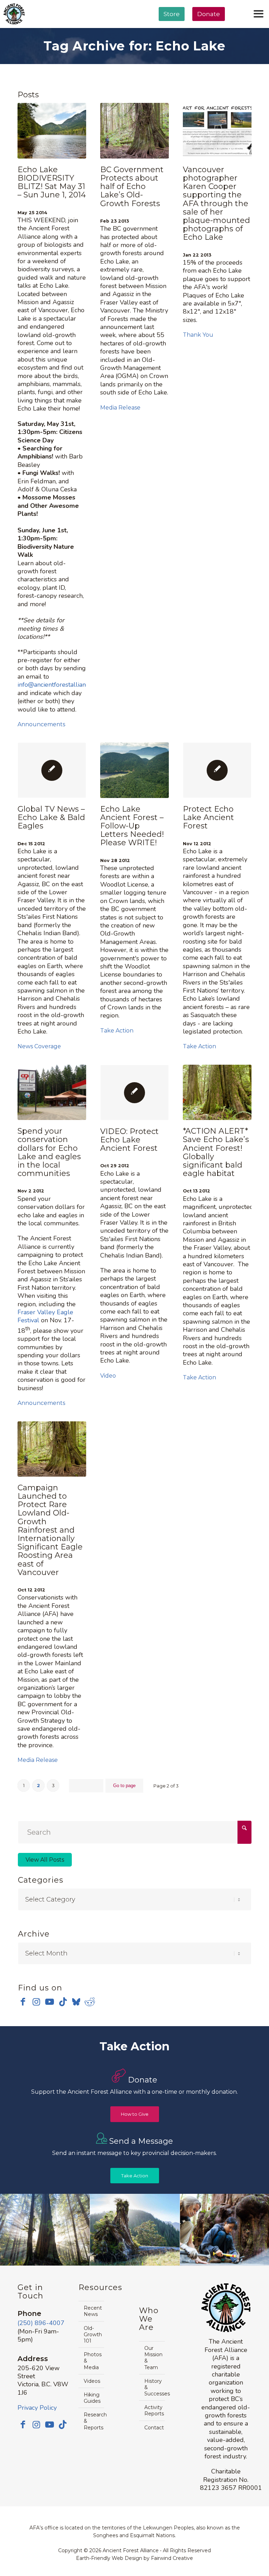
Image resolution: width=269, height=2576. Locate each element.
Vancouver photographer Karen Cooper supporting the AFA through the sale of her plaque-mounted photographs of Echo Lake (216, 204)
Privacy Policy (37, 2408)
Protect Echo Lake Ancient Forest (208, 817)
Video (108, 1376)
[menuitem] (172, 32)
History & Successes (154, 2387)
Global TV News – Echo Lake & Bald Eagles (51, 817)
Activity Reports (154, 2410)
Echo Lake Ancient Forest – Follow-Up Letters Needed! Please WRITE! (132, 826)
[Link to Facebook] (23, 2002)
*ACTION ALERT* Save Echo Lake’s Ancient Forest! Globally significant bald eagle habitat (216, 1152)
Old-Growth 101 (93, 2334)
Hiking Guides (92, 2398)
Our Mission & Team (153, 2358)
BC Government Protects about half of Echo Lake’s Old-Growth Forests (132, 187)
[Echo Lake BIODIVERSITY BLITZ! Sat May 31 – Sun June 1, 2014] (52, 131)
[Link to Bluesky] (76, 2002)
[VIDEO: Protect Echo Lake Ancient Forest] (134, 1093)
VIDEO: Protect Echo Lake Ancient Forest (129, 1140)
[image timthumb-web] (135, 2230)
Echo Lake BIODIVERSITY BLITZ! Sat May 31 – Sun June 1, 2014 (52, 182)
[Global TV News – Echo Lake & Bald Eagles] (52, 770)
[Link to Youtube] (50, 2002)
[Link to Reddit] (89, 2002)
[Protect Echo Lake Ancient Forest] (217, 770)
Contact (154, 2428)
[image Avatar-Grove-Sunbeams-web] (45, 2230)
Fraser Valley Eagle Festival (45, 1316)
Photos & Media (93, 2361)
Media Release (120, 408)
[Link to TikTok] (63, 2002)
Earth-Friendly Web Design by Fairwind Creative (134, 2558)
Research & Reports (94, 2421)
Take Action (117, 1031)
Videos (92, 2381)
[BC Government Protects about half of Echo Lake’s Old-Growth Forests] (134, 131)
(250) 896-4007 (41, 2323)
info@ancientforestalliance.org (60, 685)
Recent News (93, 2311)
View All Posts (45, 1860)
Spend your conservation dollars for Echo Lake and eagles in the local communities (49, 1152)
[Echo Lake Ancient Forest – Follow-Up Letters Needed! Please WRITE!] (134, 770)
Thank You (198, 335)
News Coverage (39, 1046)
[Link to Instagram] (36, 2002)
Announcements (41, 724)
